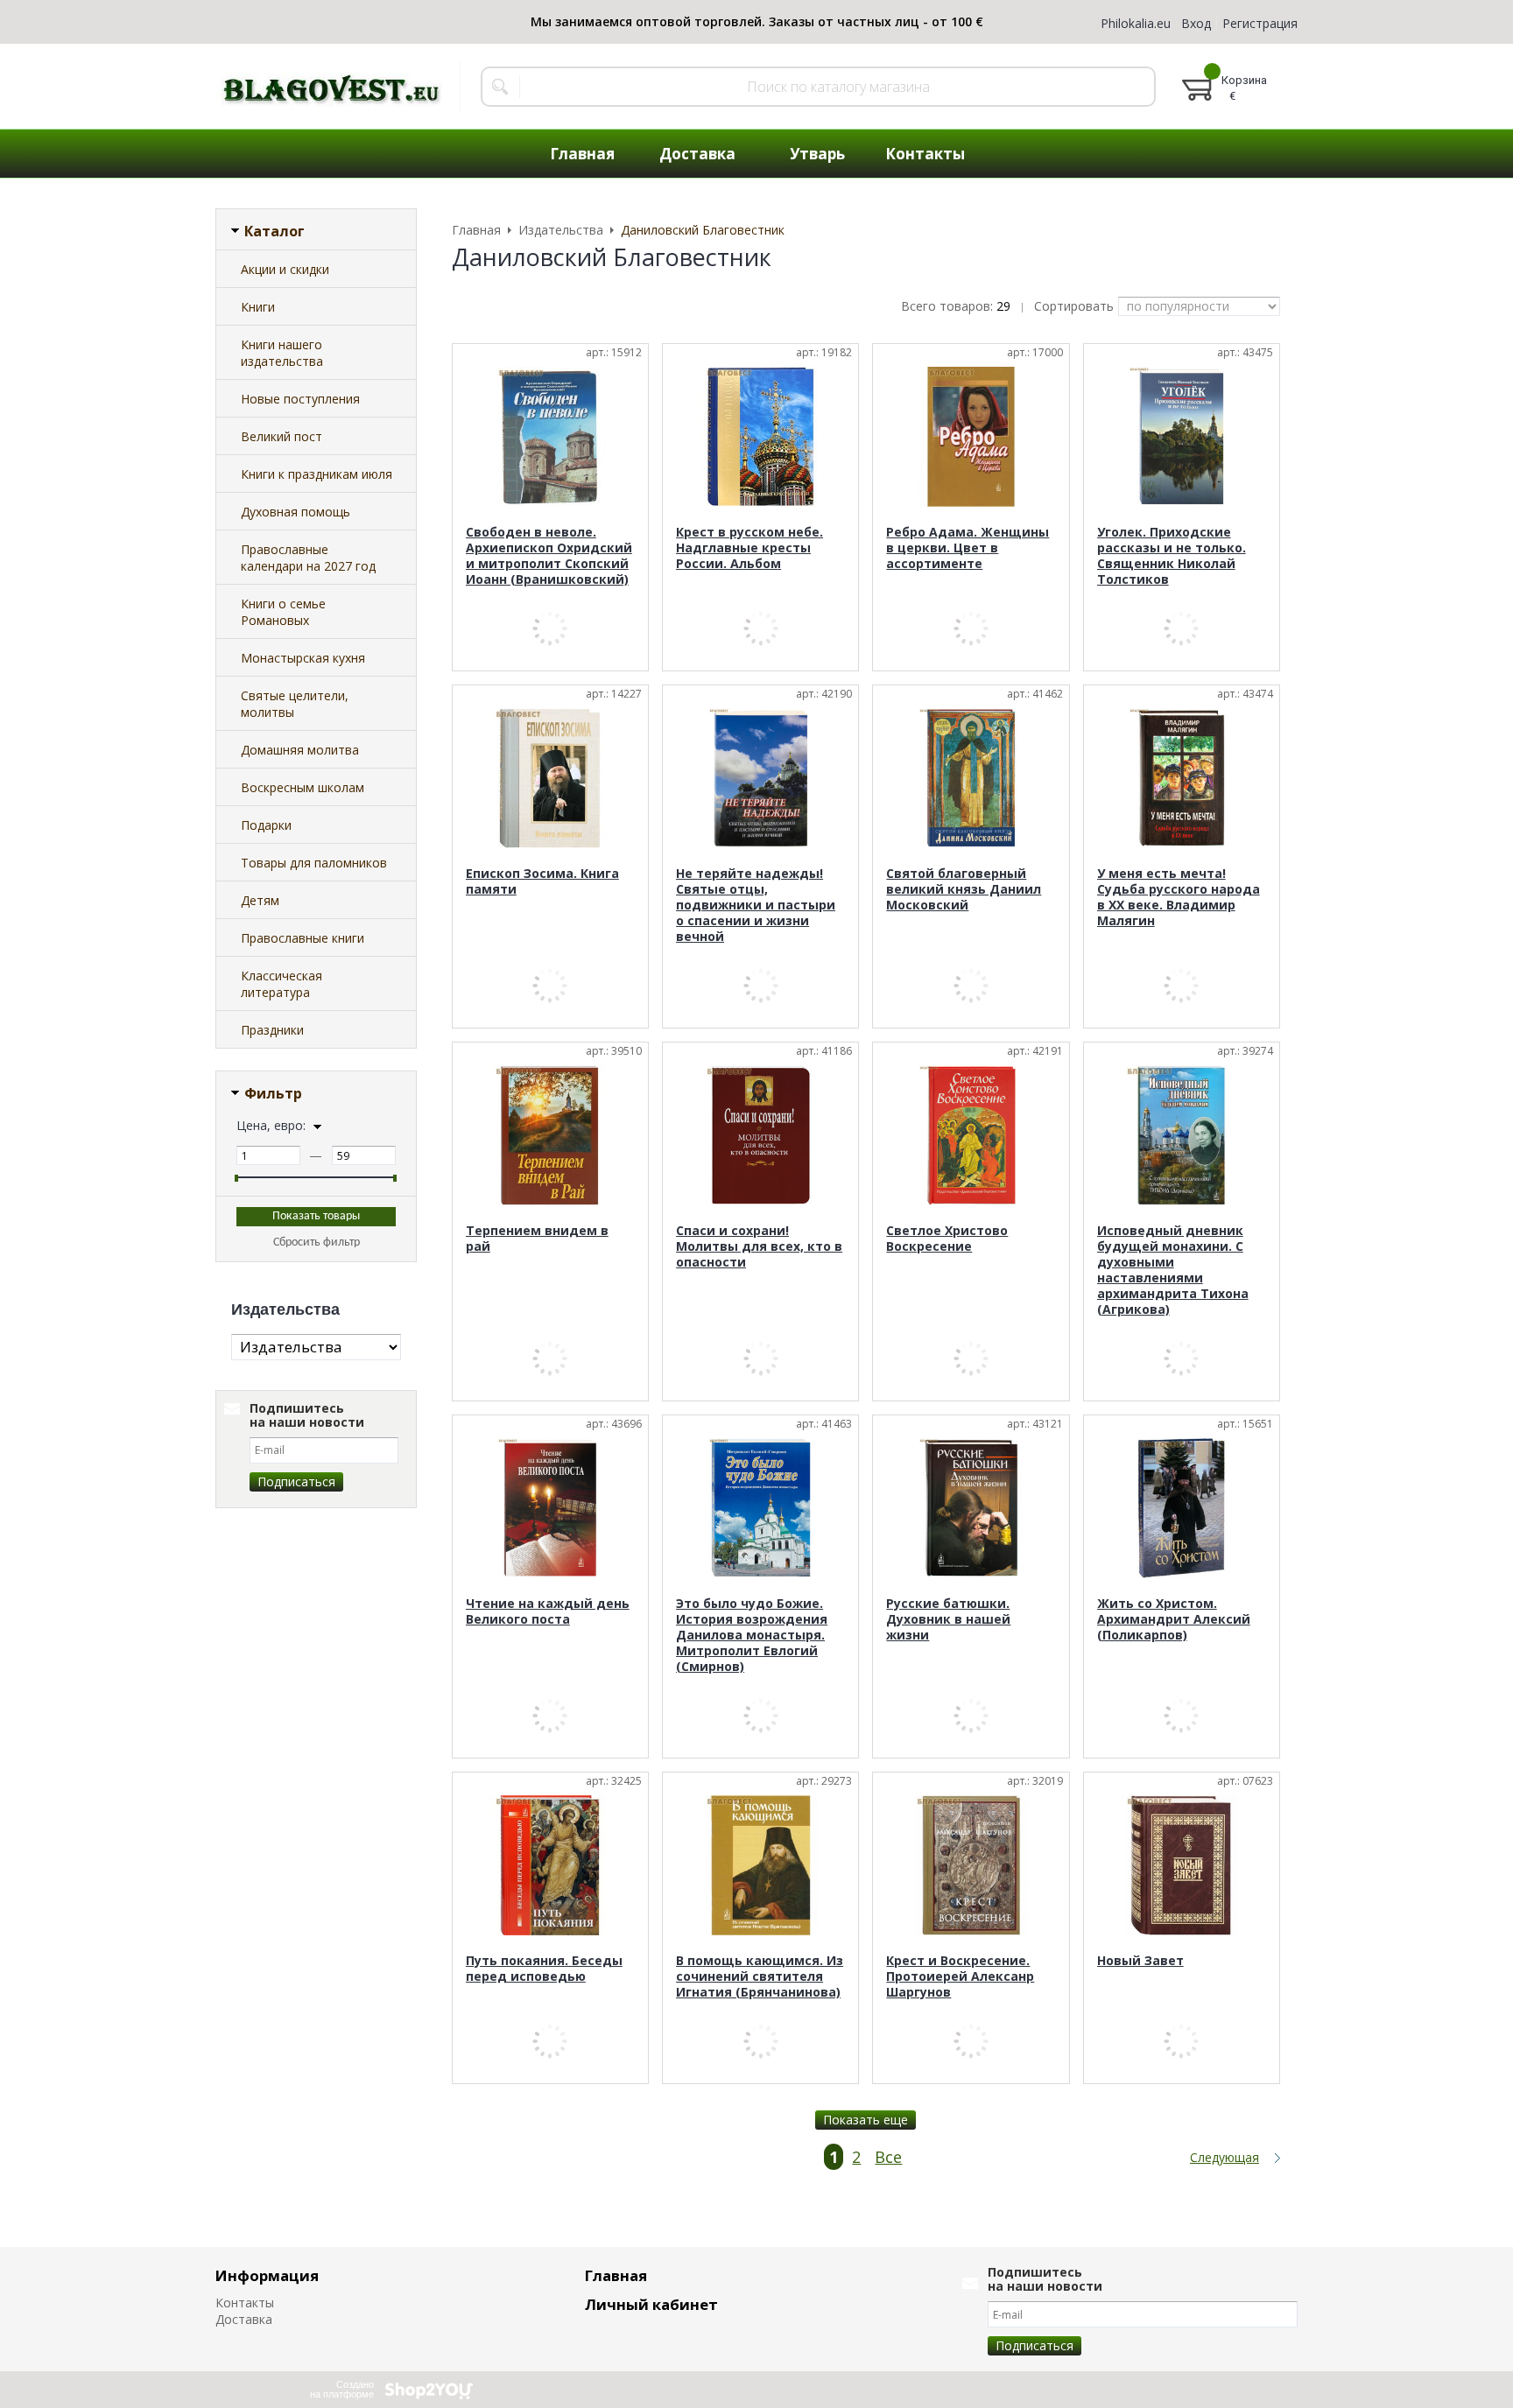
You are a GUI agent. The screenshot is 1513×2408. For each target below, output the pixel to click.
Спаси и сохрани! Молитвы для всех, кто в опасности (759, 1246)
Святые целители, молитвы (295, 704)
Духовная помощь (296, 512)
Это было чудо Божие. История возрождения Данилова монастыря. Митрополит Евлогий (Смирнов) (752, 1635)
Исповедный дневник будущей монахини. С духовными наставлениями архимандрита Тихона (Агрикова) (1173, 1270)
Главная (616, 2275)
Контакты (245, 2303)
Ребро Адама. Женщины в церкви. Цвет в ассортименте (968, 548)
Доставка (244, 2319)
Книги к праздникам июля (317, 474)
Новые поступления (300, 399)
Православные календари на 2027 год (308, 558)
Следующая (1224, 2158)
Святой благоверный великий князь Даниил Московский (964, 889)
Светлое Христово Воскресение (947, 1238)
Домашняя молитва (300, 750)
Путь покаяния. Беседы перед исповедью (544, 1968)
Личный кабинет (651, 2304)
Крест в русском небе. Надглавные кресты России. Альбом (749, 548)
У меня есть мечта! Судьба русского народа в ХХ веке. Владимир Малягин (1179, 897)
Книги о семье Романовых (283, 612)
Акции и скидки (285, 269)
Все (888, 2157)
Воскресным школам (303, 787)
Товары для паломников (314, 863)
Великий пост (281, 436)
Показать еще (866, 2120)
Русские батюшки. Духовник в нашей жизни (948, 1619)
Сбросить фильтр (317, 1243)
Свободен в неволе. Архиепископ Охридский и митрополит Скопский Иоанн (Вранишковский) (549, 555)
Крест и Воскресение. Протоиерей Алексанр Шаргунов (960, 1976)
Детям (260, 900)
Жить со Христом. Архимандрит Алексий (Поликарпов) (1174, 1619)
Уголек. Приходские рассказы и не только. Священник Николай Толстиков (1172, 555)
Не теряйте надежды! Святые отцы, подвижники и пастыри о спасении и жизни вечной (756, 905)
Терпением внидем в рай (537, 1238)
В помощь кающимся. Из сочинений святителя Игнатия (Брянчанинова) (760, 1976)
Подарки (266, 825)
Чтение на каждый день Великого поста (548, 1611)
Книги (258, 307)
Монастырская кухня (303, 658)
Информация (267, 2275)
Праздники (272, 1030)
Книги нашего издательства (282, 353)
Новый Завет (1140, 1960)
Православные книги (303, 938)
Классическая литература (281, 984)
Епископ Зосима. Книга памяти (542, 881)
